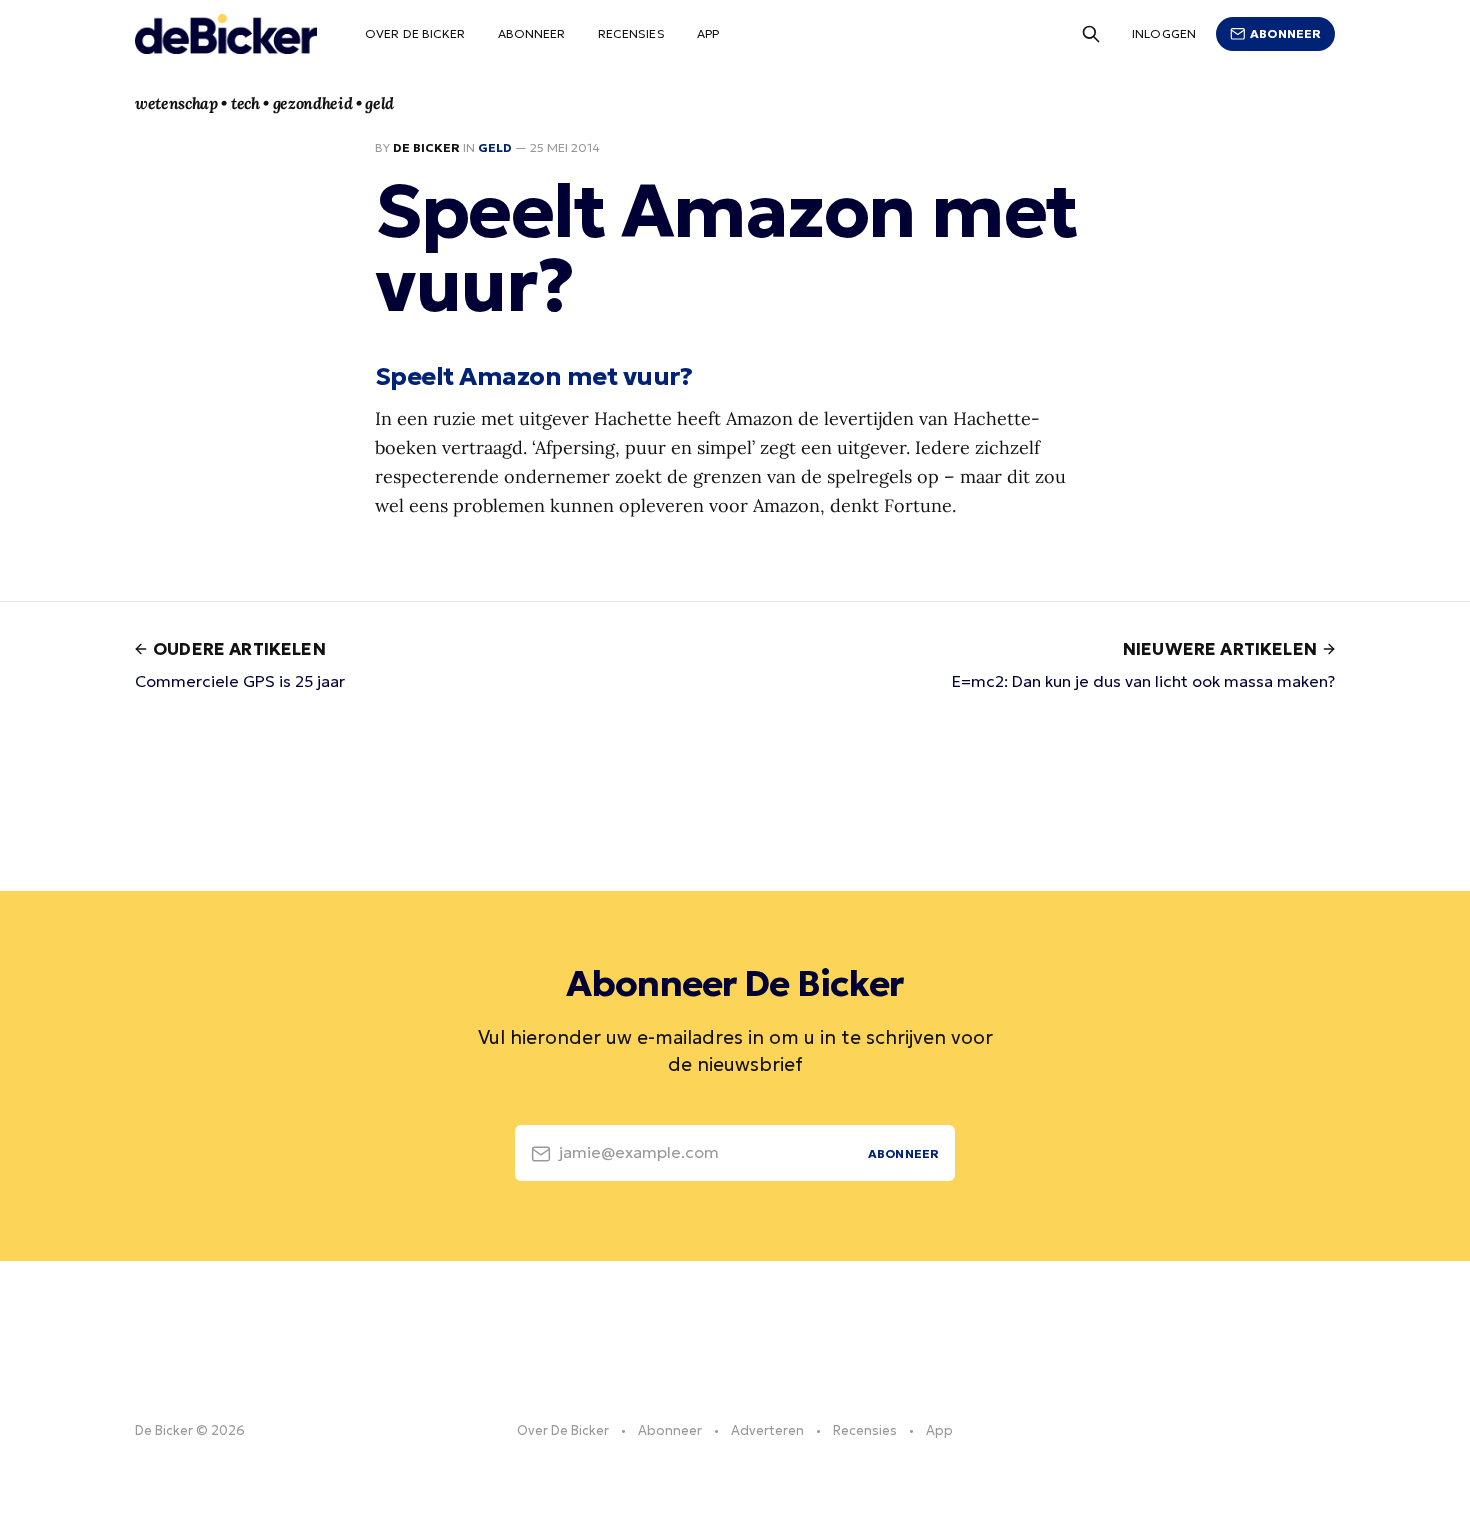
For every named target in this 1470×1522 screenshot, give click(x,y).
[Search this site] (1091, 34)
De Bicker (426, 147)
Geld (495, 147)
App (708, 33)
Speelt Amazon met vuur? (533, 376)
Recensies (631, 33)
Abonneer (532, 33)
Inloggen (1164, 33)
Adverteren (767, 1430)
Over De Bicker (415, 33)
